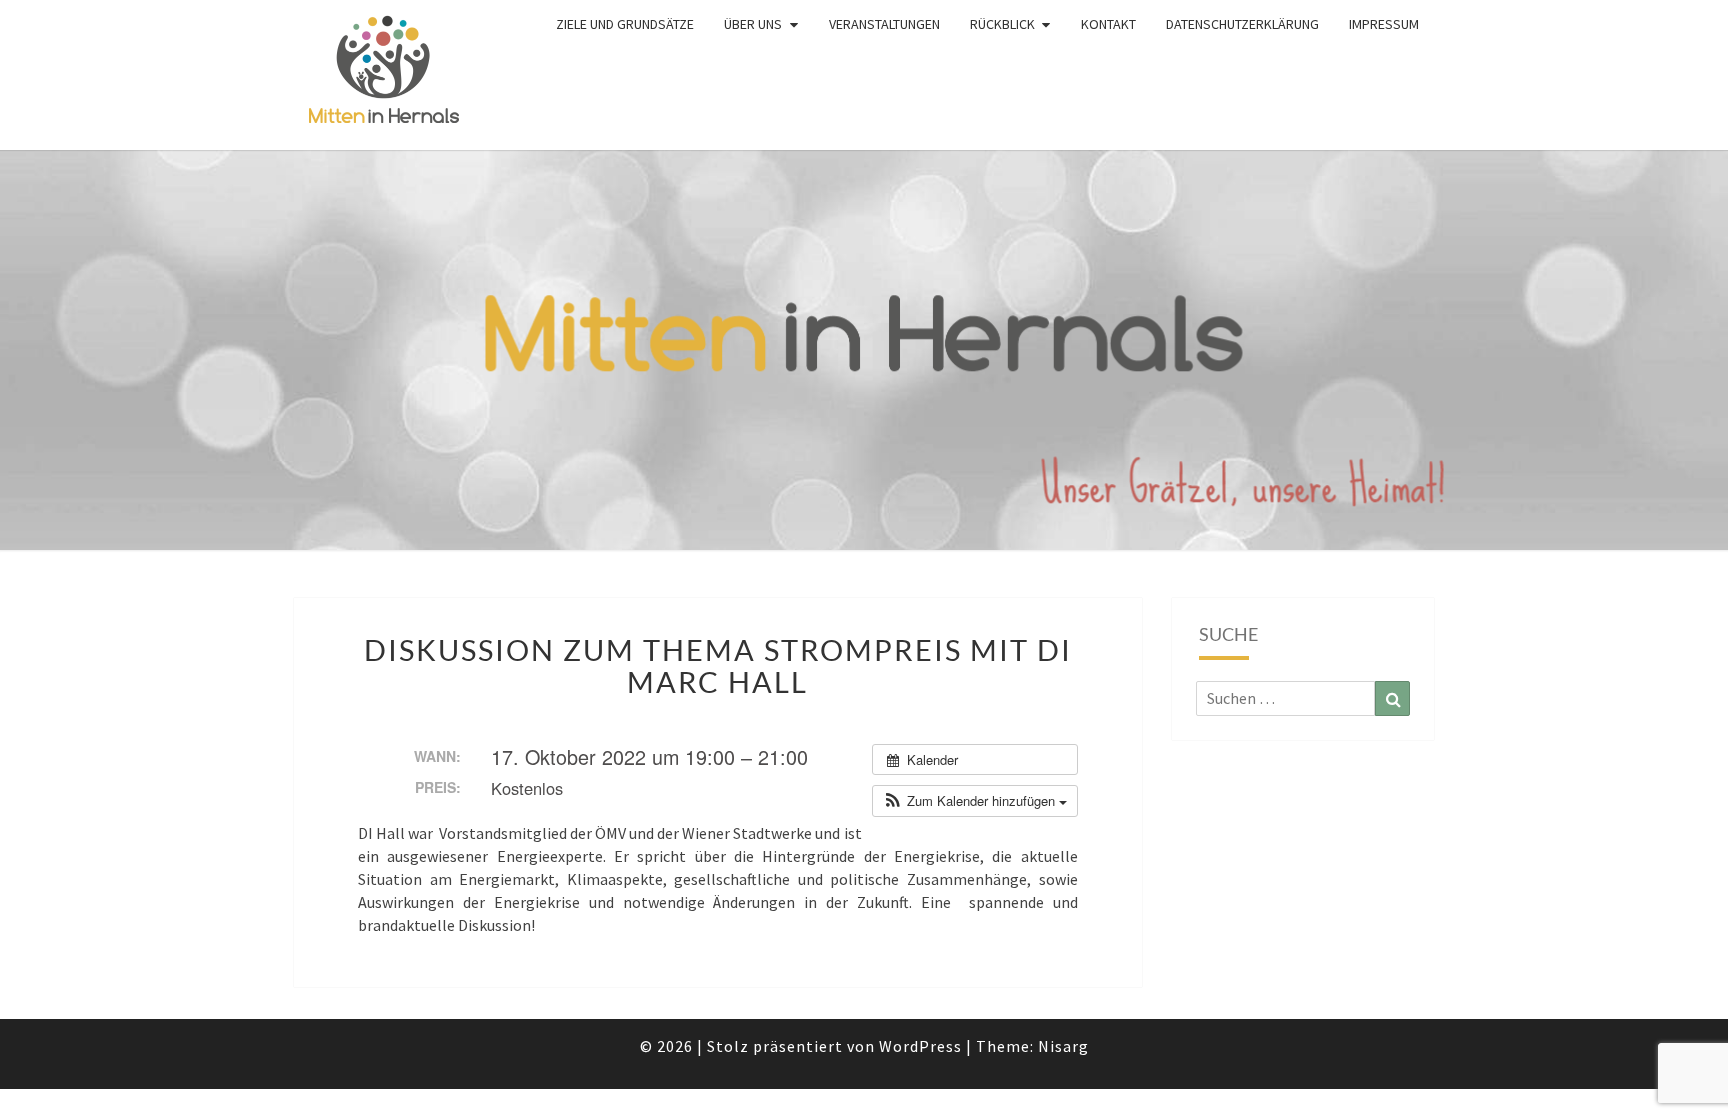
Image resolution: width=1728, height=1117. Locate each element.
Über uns (753, 24)
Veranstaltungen (884, 24)
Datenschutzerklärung (1242, 24)
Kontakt (1108, 24)
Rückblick (1002, 24)
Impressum (1384, 24)
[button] (975, 801)
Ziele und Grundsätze (625, 24)
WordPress (920, 1046)
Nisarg (1063, 1046)
